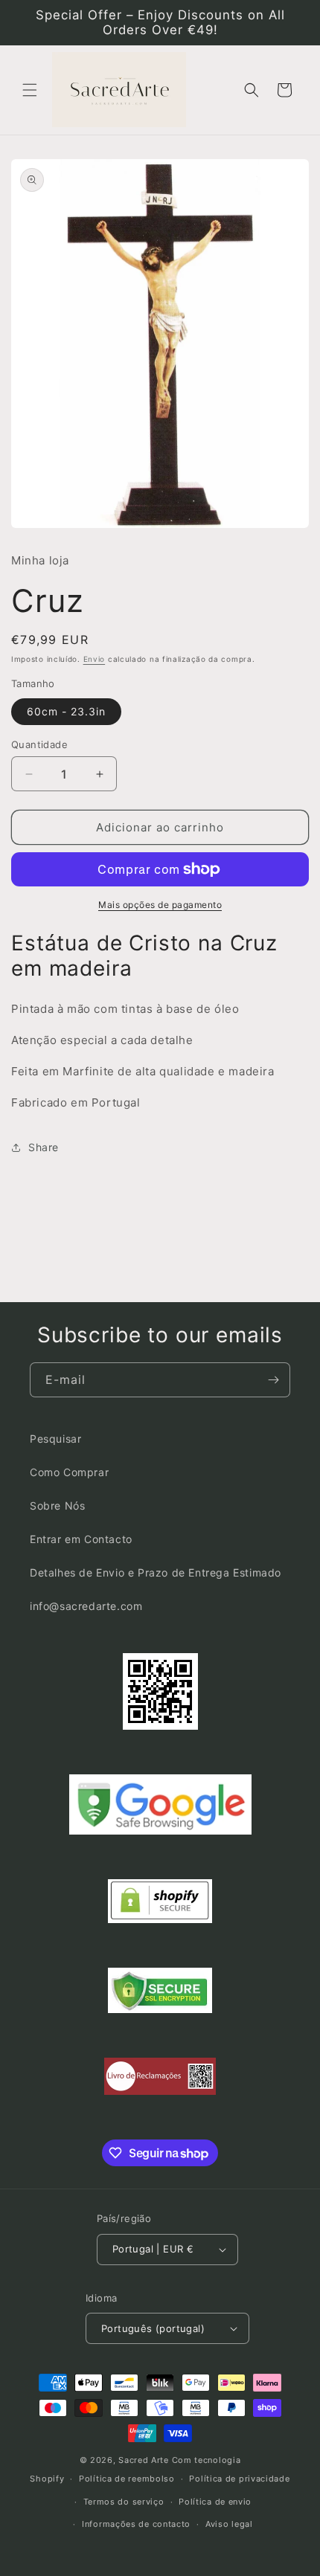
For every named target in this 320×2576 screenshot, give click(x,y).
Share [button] (44, 1147)
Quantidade (39, 744)
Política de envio (215, 2502)
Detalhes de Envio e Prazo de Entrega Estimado (156, 1572)
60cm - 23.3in (66, 711)
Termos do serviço (124, 2502)
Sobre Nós (57, 1506)
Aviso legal (229, 2524)
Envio (95, 659)
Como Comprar (69, 1472)
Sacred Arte (144, 2460)
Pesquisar (55, 1439)
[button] (30, 90)
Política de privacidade (239, 2479)
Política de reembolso (127, 2479)
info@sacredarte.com (86, 1606)
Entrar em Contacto (81, 1539)
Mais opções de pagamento (160, 905)
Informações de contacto (136, 2524)
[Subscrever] (273, 1380)
